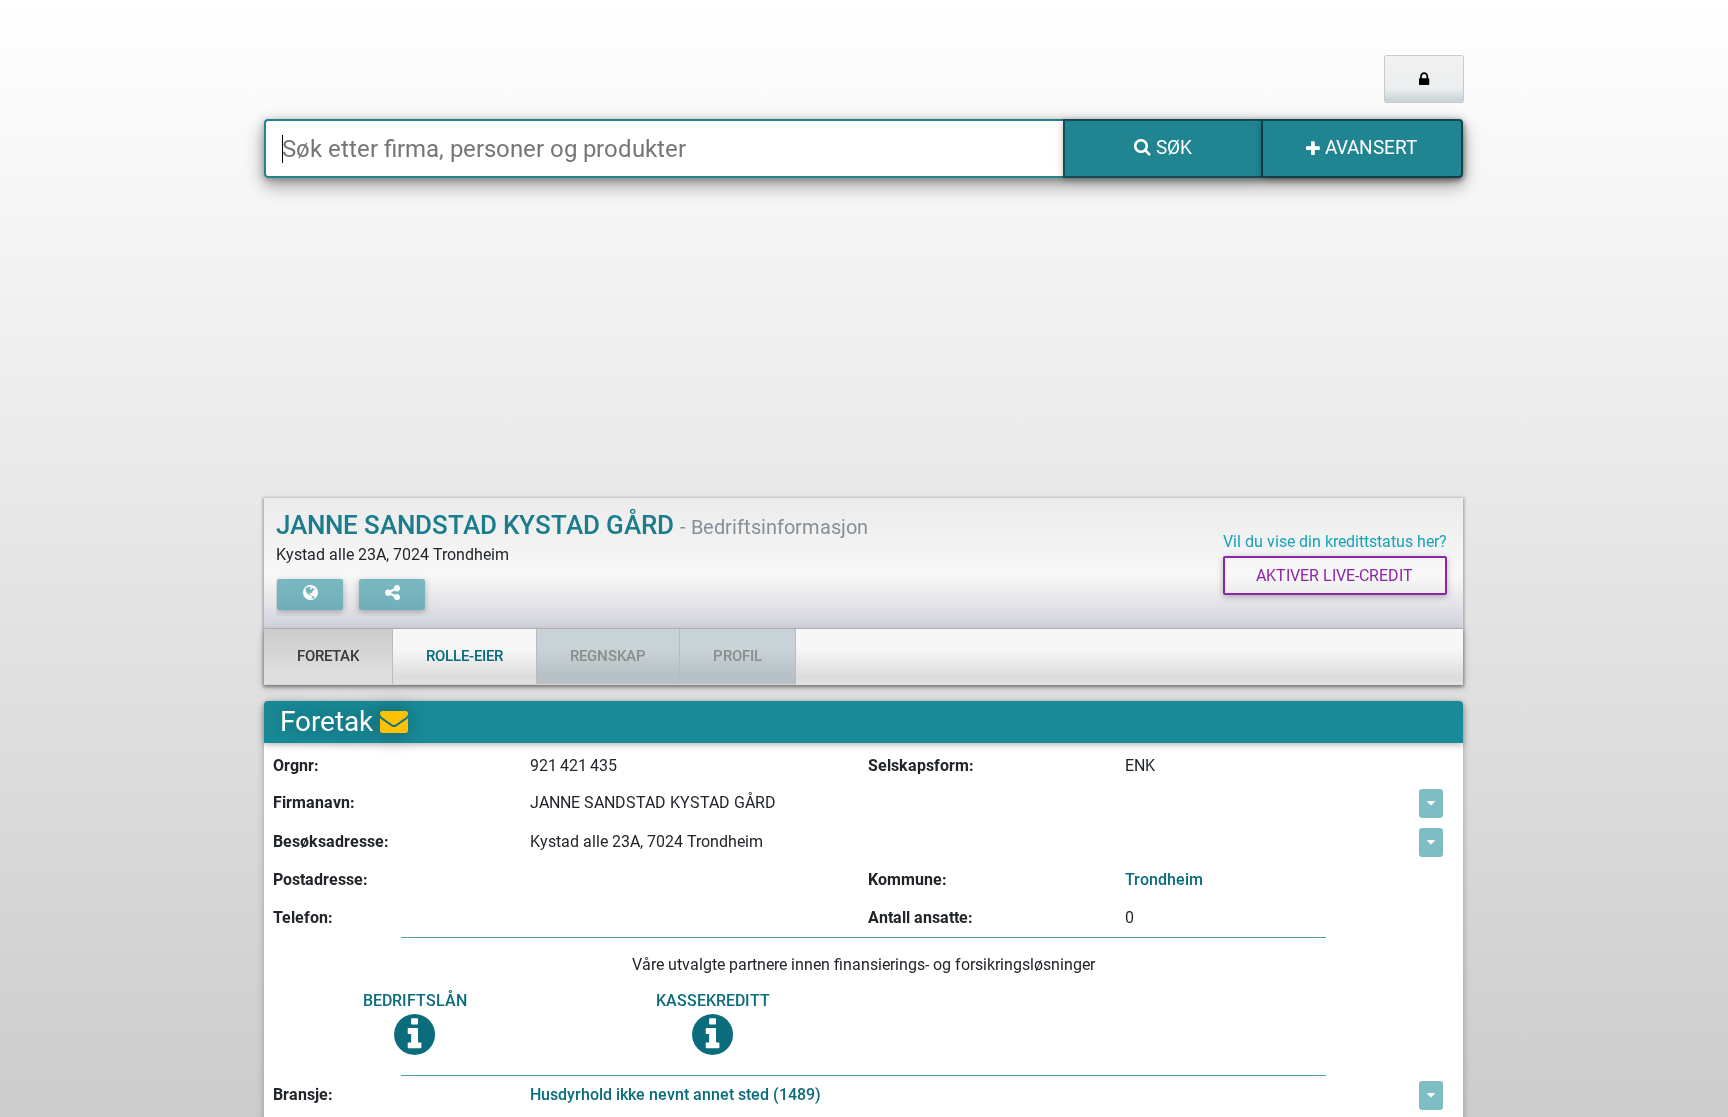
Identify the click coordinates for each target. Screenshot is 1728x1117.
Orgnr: (296, 765)
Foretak (328, 656)
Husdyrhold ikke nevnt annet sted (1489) (675, 1094)
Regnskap (608, 656)
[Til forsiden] (513, 59)
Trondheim (1164, 879)
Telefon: (303, 917)
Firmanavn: (314, 802)
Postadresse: (320, 879)
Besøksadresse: (331, 841)
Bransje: (303, 1094)
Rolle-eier (464, 656)
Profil (737, 656)
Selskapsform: (921, 765)
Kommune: (907, 879)
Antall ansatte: (920, 917)
